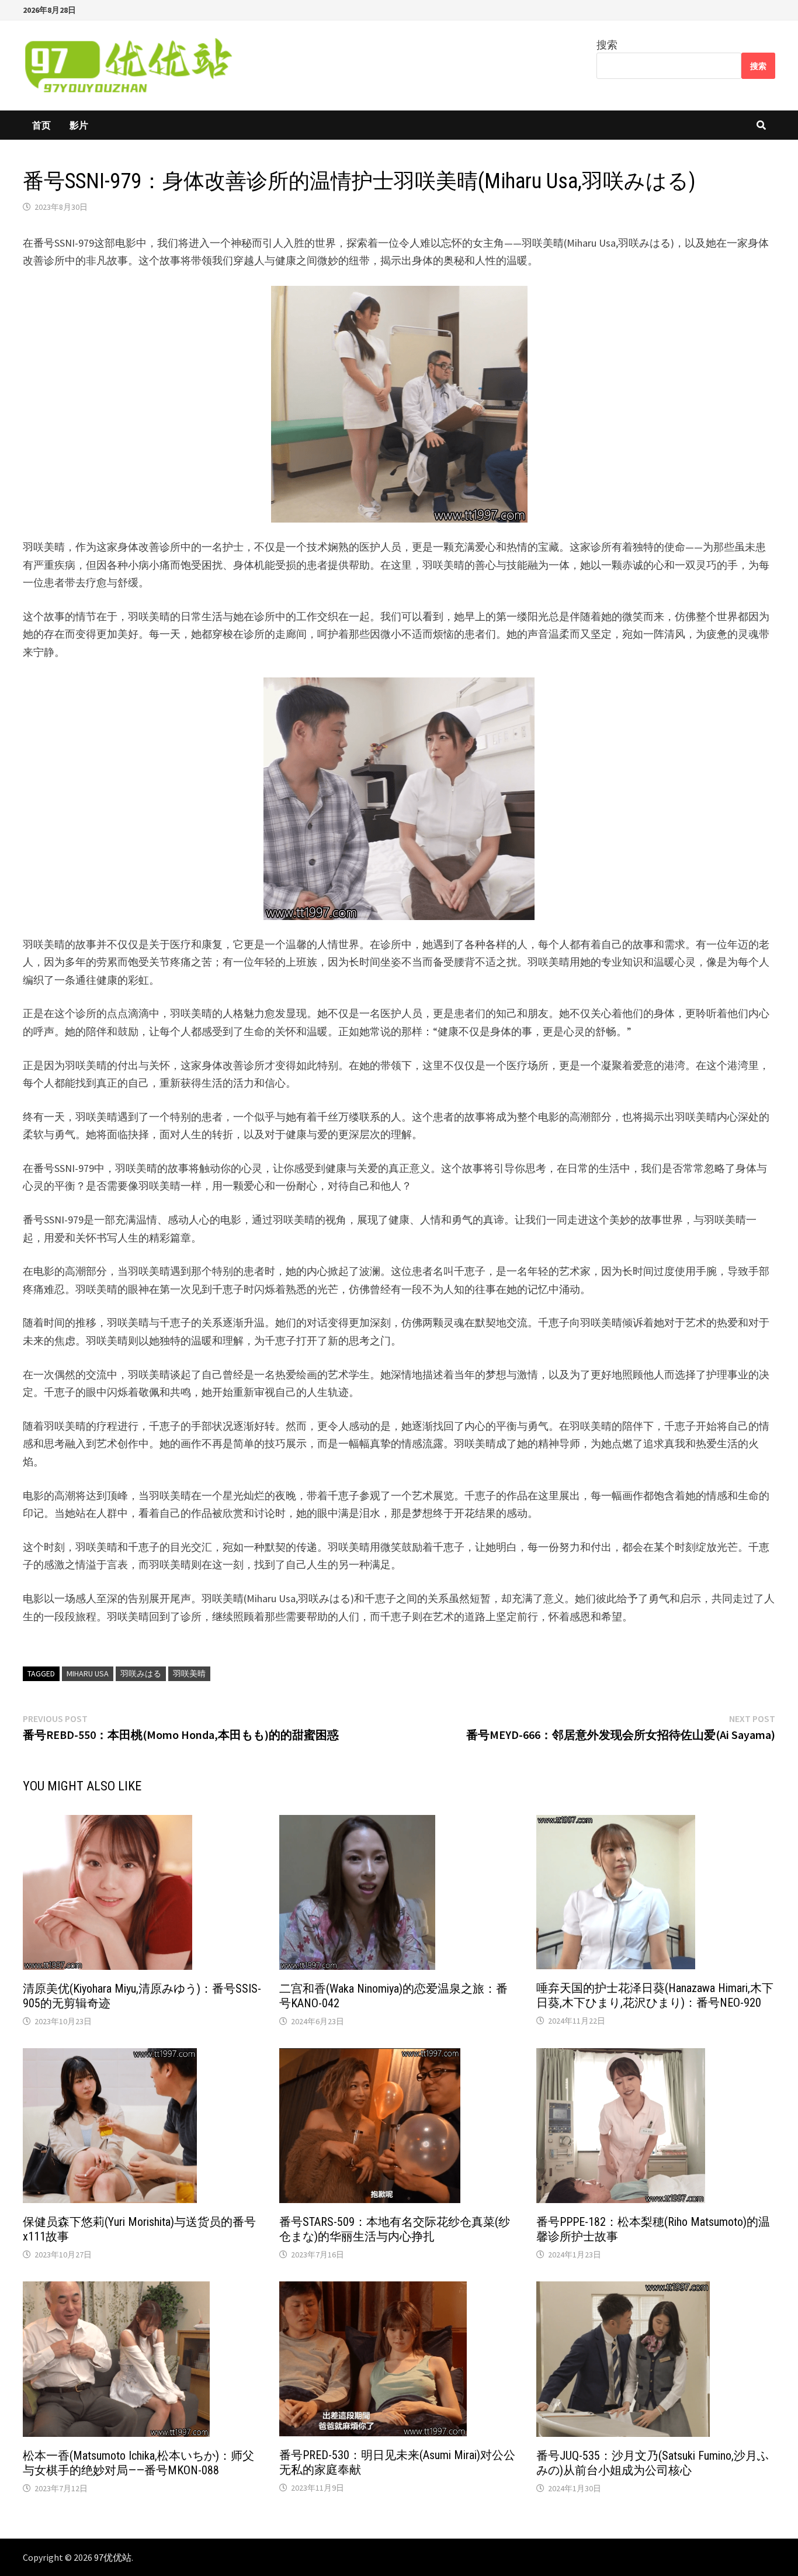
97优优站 (113, 2557)
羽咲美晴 (189, 1673)
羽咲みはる (141, 1673)
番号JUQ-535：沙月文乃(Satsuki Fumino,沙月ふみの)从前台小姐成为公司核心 (653, 2463)
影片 (79, 125)
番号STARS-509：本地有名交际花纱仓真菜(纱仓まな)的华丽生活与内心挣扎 (395, 2229)
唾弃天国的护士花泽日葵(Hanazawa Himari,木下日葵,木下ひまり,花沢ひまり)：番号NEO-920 (655, 1995)
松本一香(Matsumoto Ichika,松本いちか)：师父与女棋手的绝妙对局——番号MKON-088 (138, 2463)
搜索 (607, 45)
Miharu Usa (88, 1673)
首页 (41, 125)
